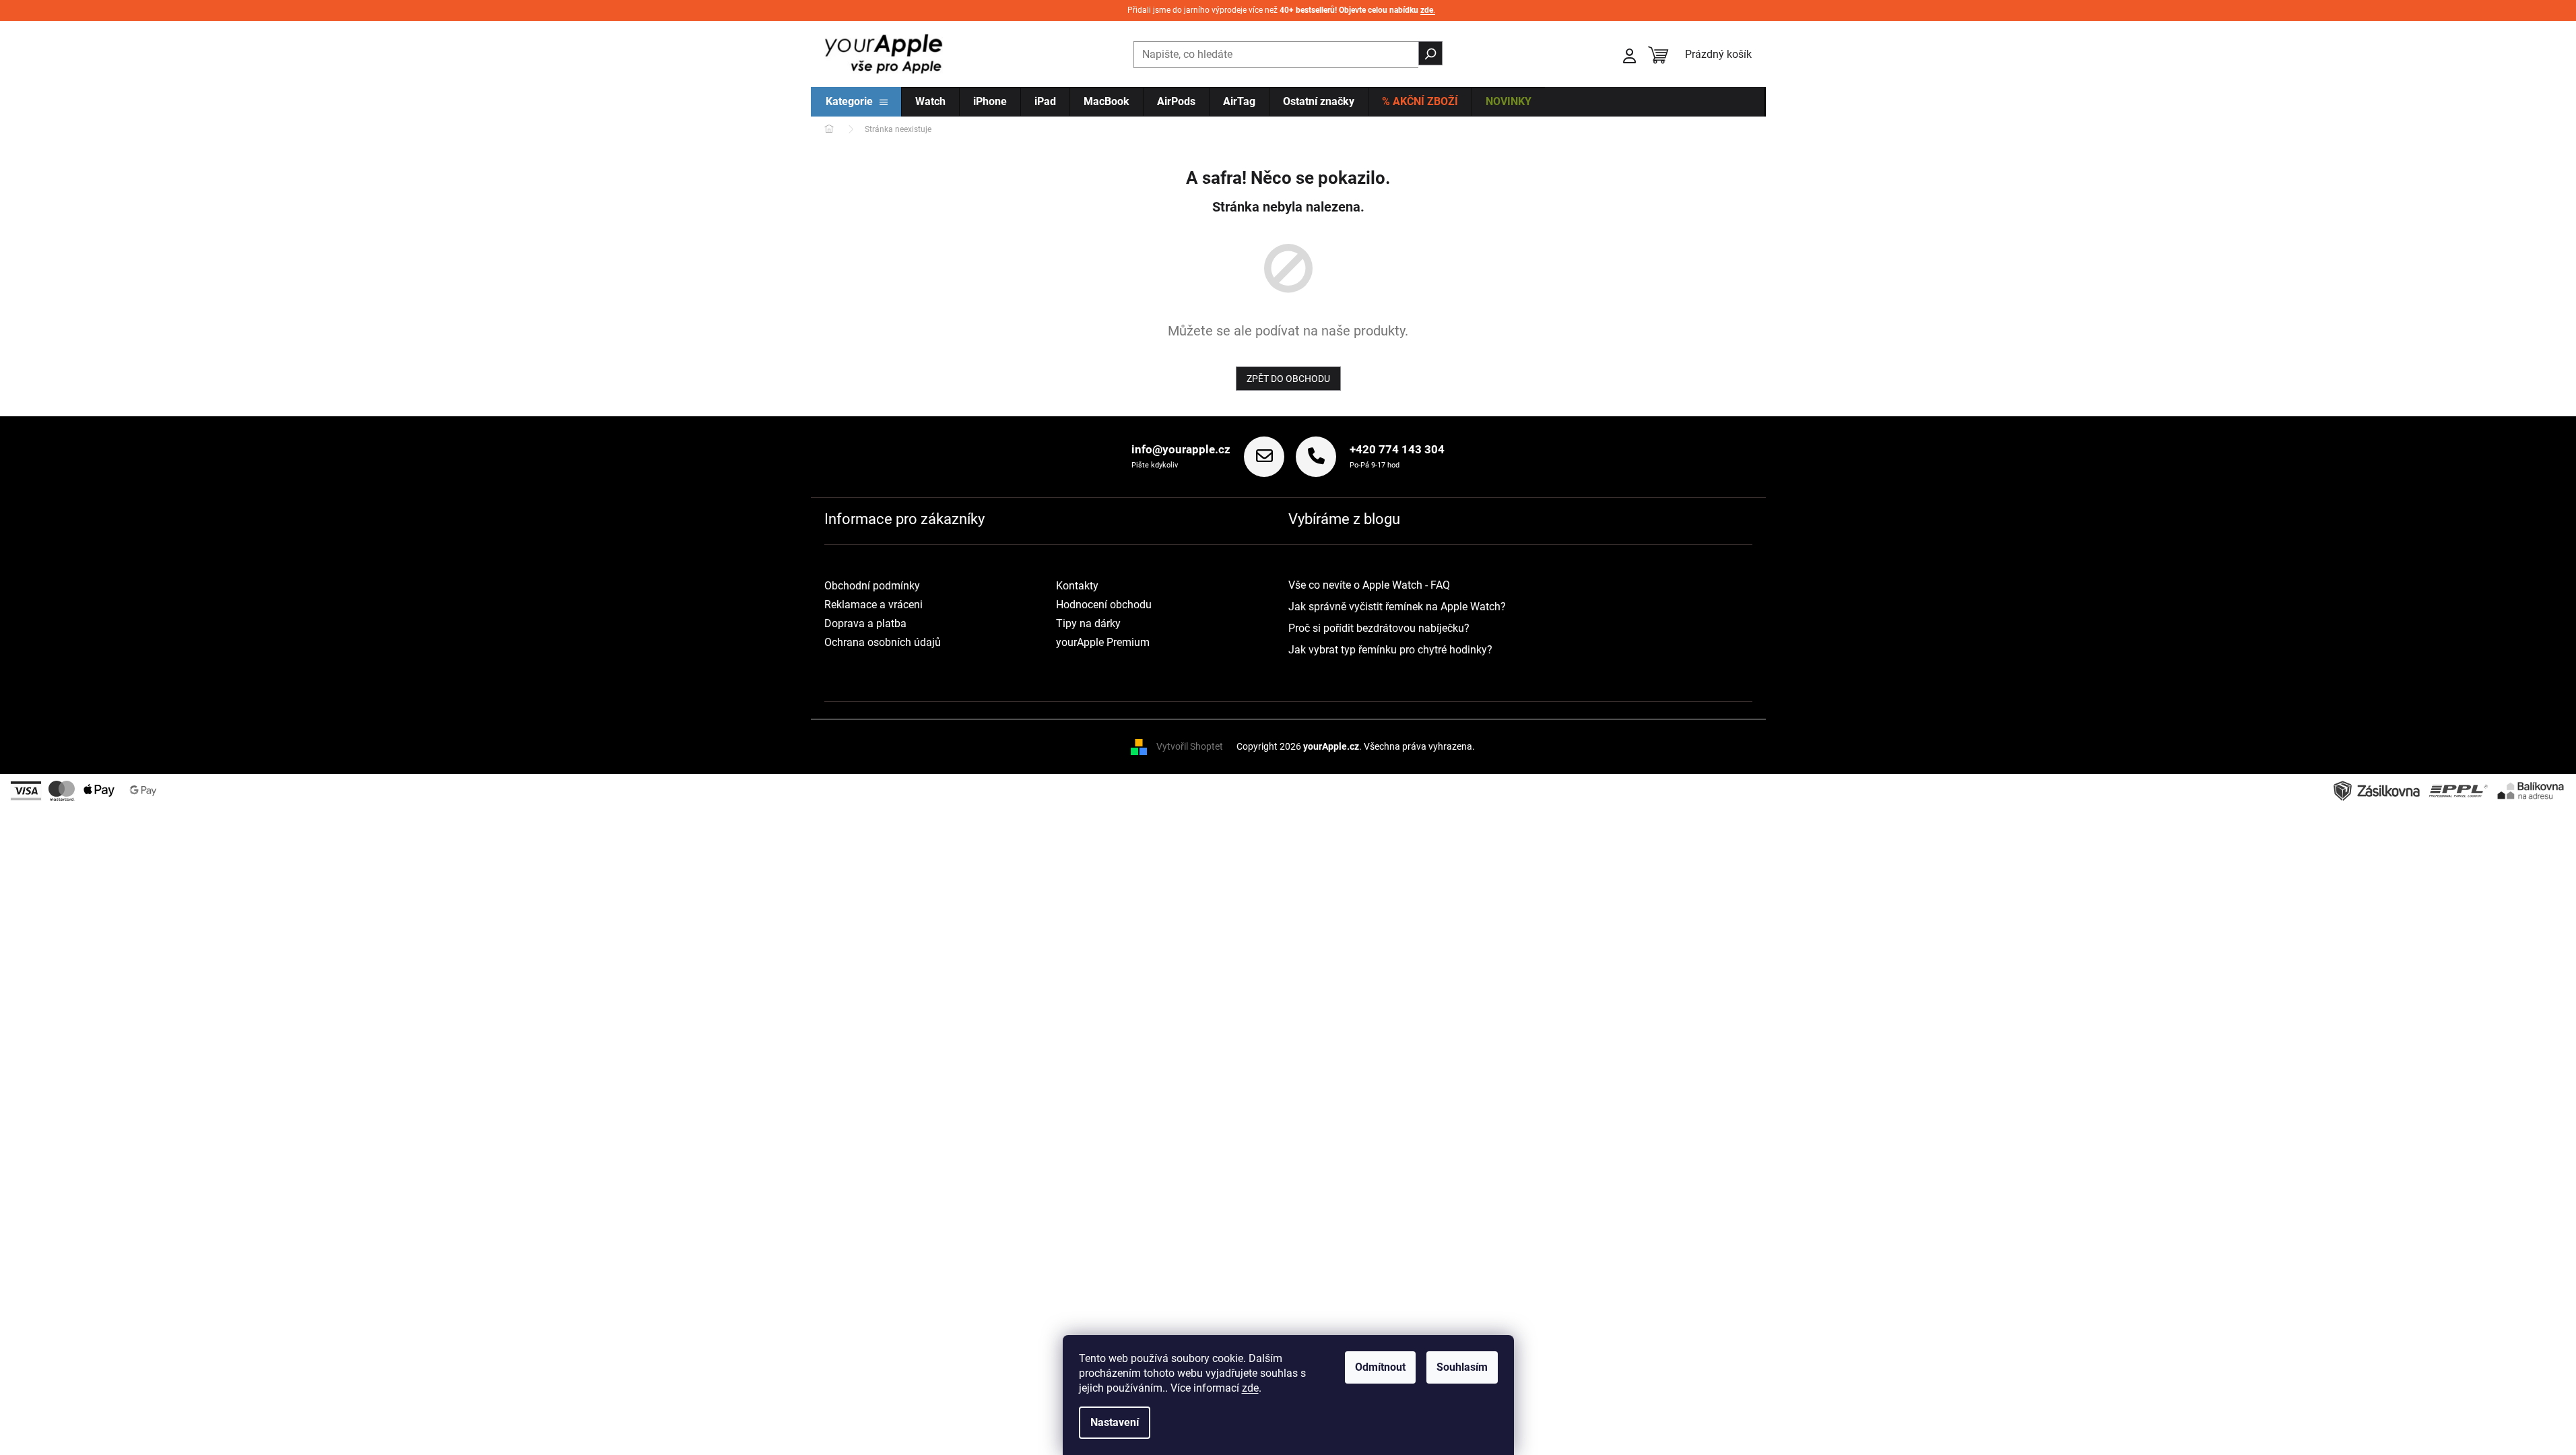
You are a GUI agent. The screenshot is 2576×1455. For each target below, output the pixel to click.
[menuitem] (857, 102)
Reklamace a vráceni (873, 605)
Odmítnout (1380, 1367)
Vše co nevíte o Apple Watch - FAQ (1369, 585)
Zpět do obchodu (1288, 379)
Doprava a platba (865, 623)
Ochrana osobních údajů (883, 642)
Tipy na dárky (1088, 623)
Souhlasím (1462, 1367)
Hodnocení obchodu (1104, 605)
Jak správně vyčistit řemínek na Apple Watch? (1397, 607)
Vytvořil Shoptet (1190, 746)
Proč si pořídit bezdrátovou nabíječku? (1379, 628)
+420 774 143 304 (1397, 449)
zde (1250, 1388)
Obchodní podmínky (872, 586)
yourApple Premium (1103, 642)
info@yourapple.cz (1181, 449)
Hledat (1430, 53)
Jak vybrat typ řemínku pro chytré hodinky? (1390, 650)
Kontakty (1077, 586)
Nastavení (1115, 1422)
